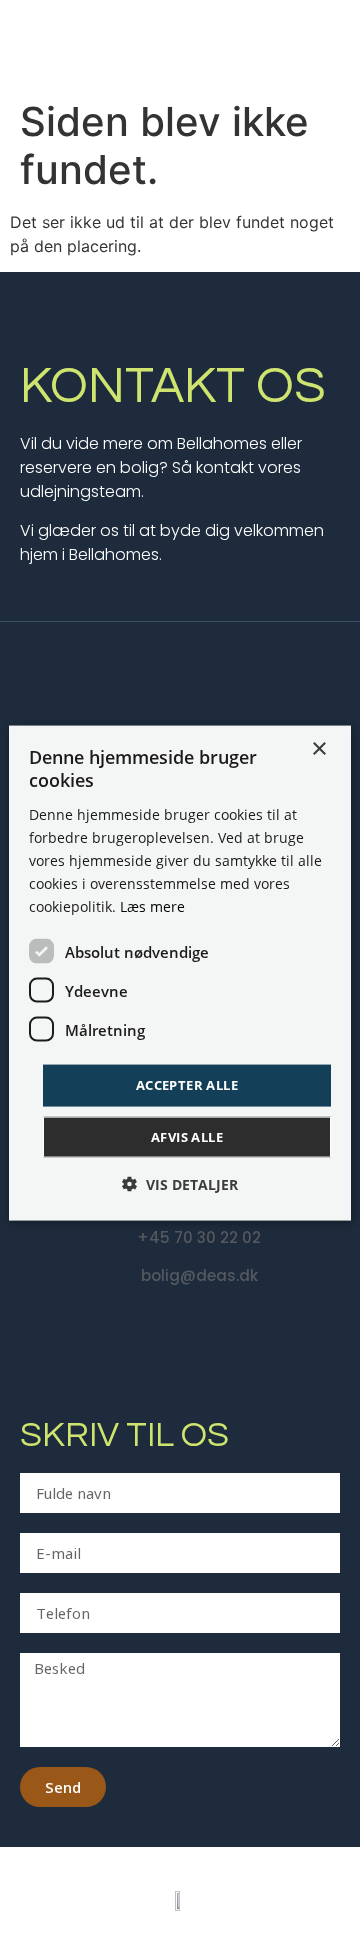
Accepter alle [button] (187, 1085)
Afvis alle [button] (187, 1136)
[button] (180, 1183)
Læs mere (152, 906)
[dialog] (180, 973)
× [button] (318, 749)
